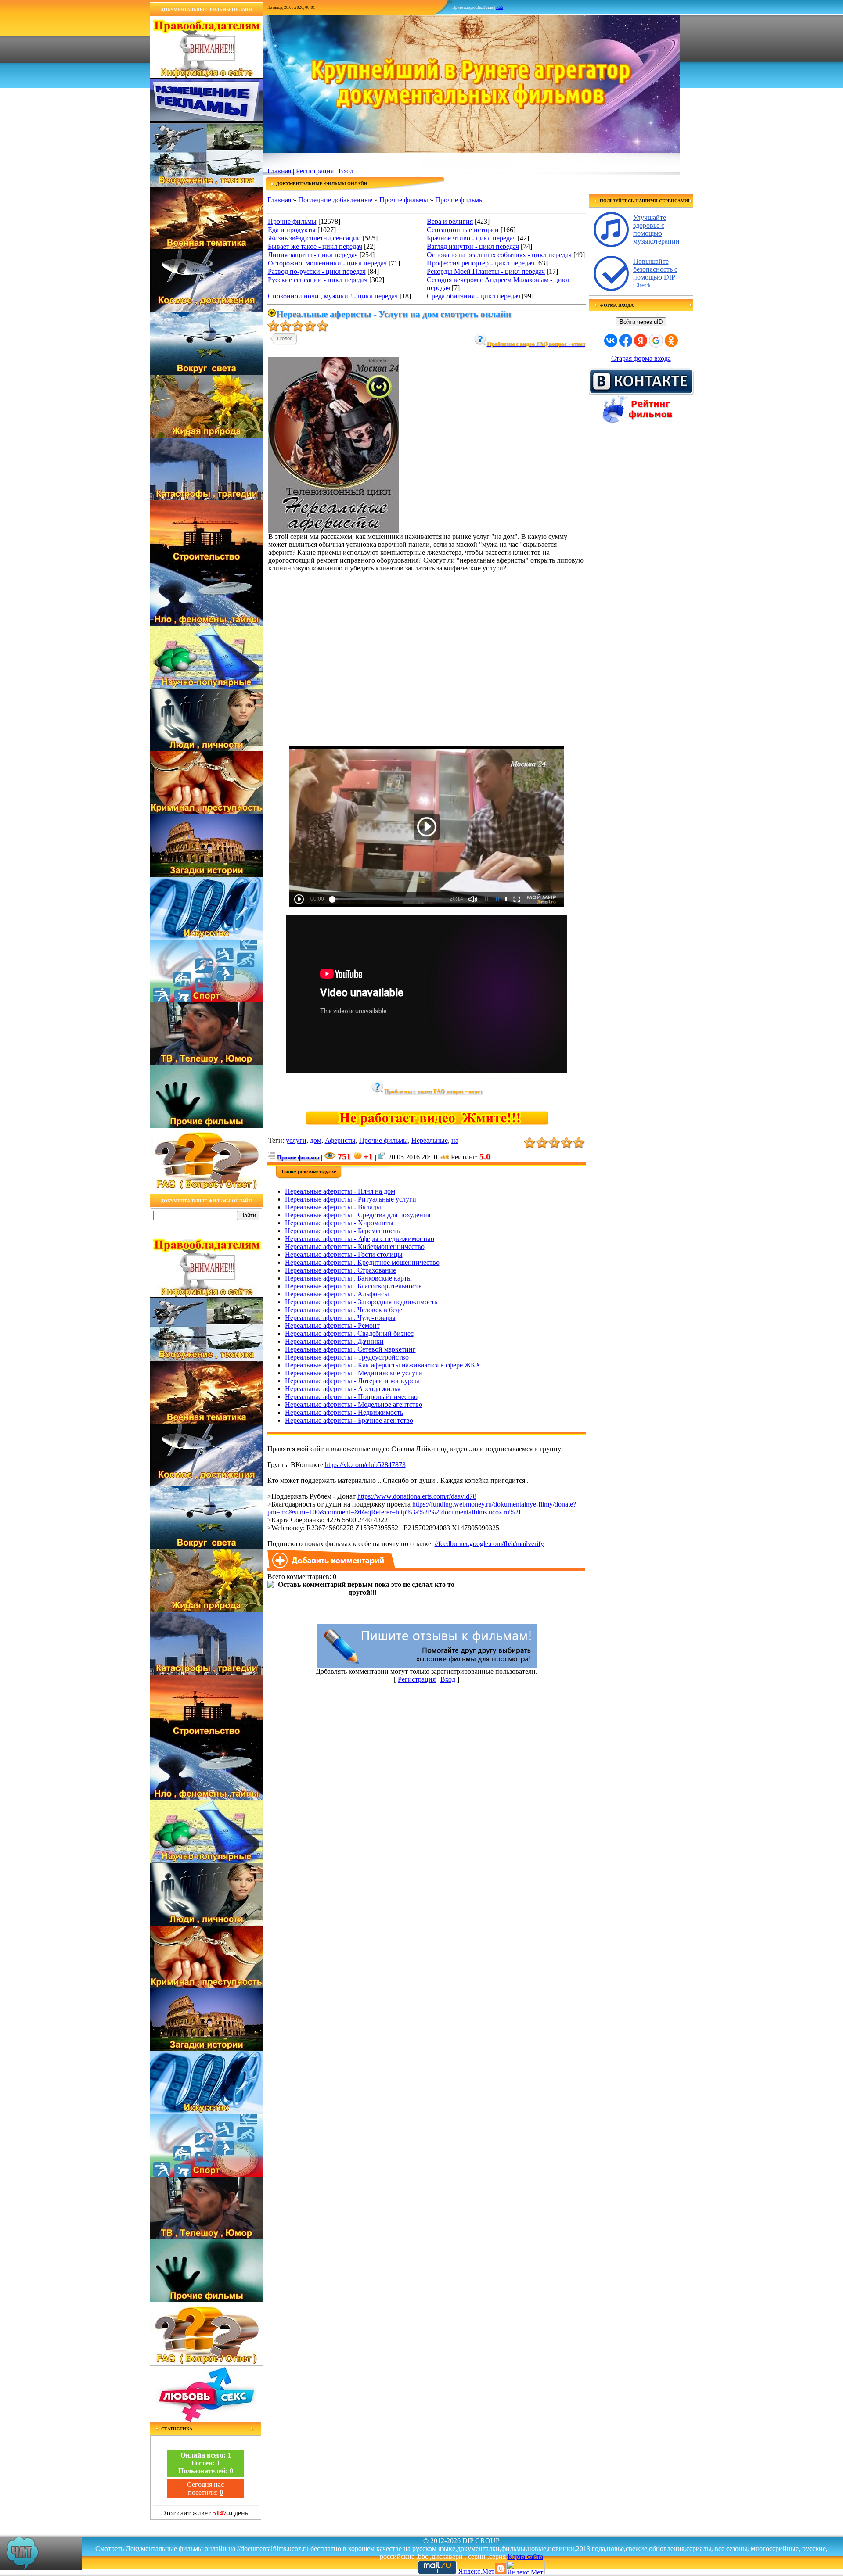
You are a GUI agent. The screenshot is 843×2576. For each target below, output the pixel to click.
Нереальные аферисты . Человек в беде (344, 1310)
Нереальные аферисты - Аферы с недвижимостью (360, 1239)
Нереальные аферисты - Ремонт (332, 1326)
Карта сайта (525, 2556)
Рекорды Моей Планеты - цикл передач (486, 271)
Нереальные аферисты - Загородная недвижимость (361, 1302)
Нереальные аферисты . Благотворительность (353, 1286)
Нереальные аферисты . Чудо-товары (340, 1318)
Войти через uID (641, 322)
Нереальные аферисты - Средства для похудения (358, 1215)
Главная (279, 171)
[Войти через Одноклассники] (671, 341)
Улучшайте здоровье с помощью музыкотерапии (656, 229)
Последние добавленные (335, 200)
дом (316, 1140)
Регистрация (315, 171)
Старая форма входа (641, 358)
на (455, 1140)
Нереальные (430, 1140)
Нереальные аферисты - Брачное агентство (349, 1420)
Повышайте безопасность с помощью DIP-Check (655, 273)
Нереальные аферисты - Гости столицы (344, 1254)
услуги (296, 1140)
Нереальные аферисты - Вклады (333, 1207)
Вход (346, 171)
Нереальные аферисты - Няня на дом (340, 1191)
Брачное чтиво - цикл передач (471, 238)
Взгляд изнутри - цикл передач (473, 246)
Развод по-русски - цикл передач (317, 271)
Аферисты (340, 1140)
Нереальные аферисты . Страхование (340, 1270)
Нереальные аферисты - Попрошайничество (351, 1397)
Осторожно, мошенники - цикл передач (327, 263)
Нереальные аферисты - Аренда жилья (343, 1389)
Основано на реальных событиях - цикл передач (499, 255)
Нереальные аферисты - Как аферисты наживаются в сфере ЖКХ (383, 1365)
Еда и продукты (292, 230)
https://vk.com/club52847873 (365, 1465)
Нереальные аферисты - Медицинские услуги (354, 1373)
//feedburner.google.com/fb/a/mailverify (489, 1544)
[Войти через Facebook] (626, 341)
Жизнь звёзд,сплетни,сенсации (314, 238)
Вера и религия (450, 221)
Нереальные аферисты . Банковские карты (348, 1278)
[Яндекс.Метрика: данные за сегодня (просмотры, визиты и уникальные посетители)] (526, 2567)
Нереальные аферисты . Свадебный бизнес (349, 1333)
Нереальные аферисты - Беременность (342, 1231)
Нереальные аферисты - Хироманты (339, 1223)
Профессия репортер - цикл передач (481, 263)
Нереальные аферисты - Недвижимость (344, 1412)
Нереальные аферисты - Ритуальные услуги (351, 1199)
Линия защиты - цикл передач (313, 255)
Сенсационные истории (463, 230)
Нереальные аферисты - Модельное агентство (354, 1405)
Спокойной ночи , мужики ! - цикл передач (333, 296)
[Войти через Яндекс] (641, 341)
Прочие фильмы (404, 200)
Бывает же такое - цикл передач (315, 246)
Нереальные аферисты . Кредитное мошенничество (362, 1262)
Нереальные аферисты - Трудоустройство (347, 1357)
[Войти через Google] (656, 341)
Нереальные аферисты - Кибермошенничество (355, 1247)
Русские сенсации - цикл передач (318, 280)
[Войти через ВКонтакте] (611, 341)
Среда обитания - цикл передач (474, 296)
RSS (500, 7)
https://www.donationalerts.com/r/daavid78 (417, 1496)
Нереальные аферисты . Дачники (334, 1341)
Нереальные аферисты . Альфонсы (337, 1294)
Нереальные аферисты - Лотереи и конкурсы (352, 1381)
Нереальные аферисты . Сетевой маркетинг (350, 1349)
